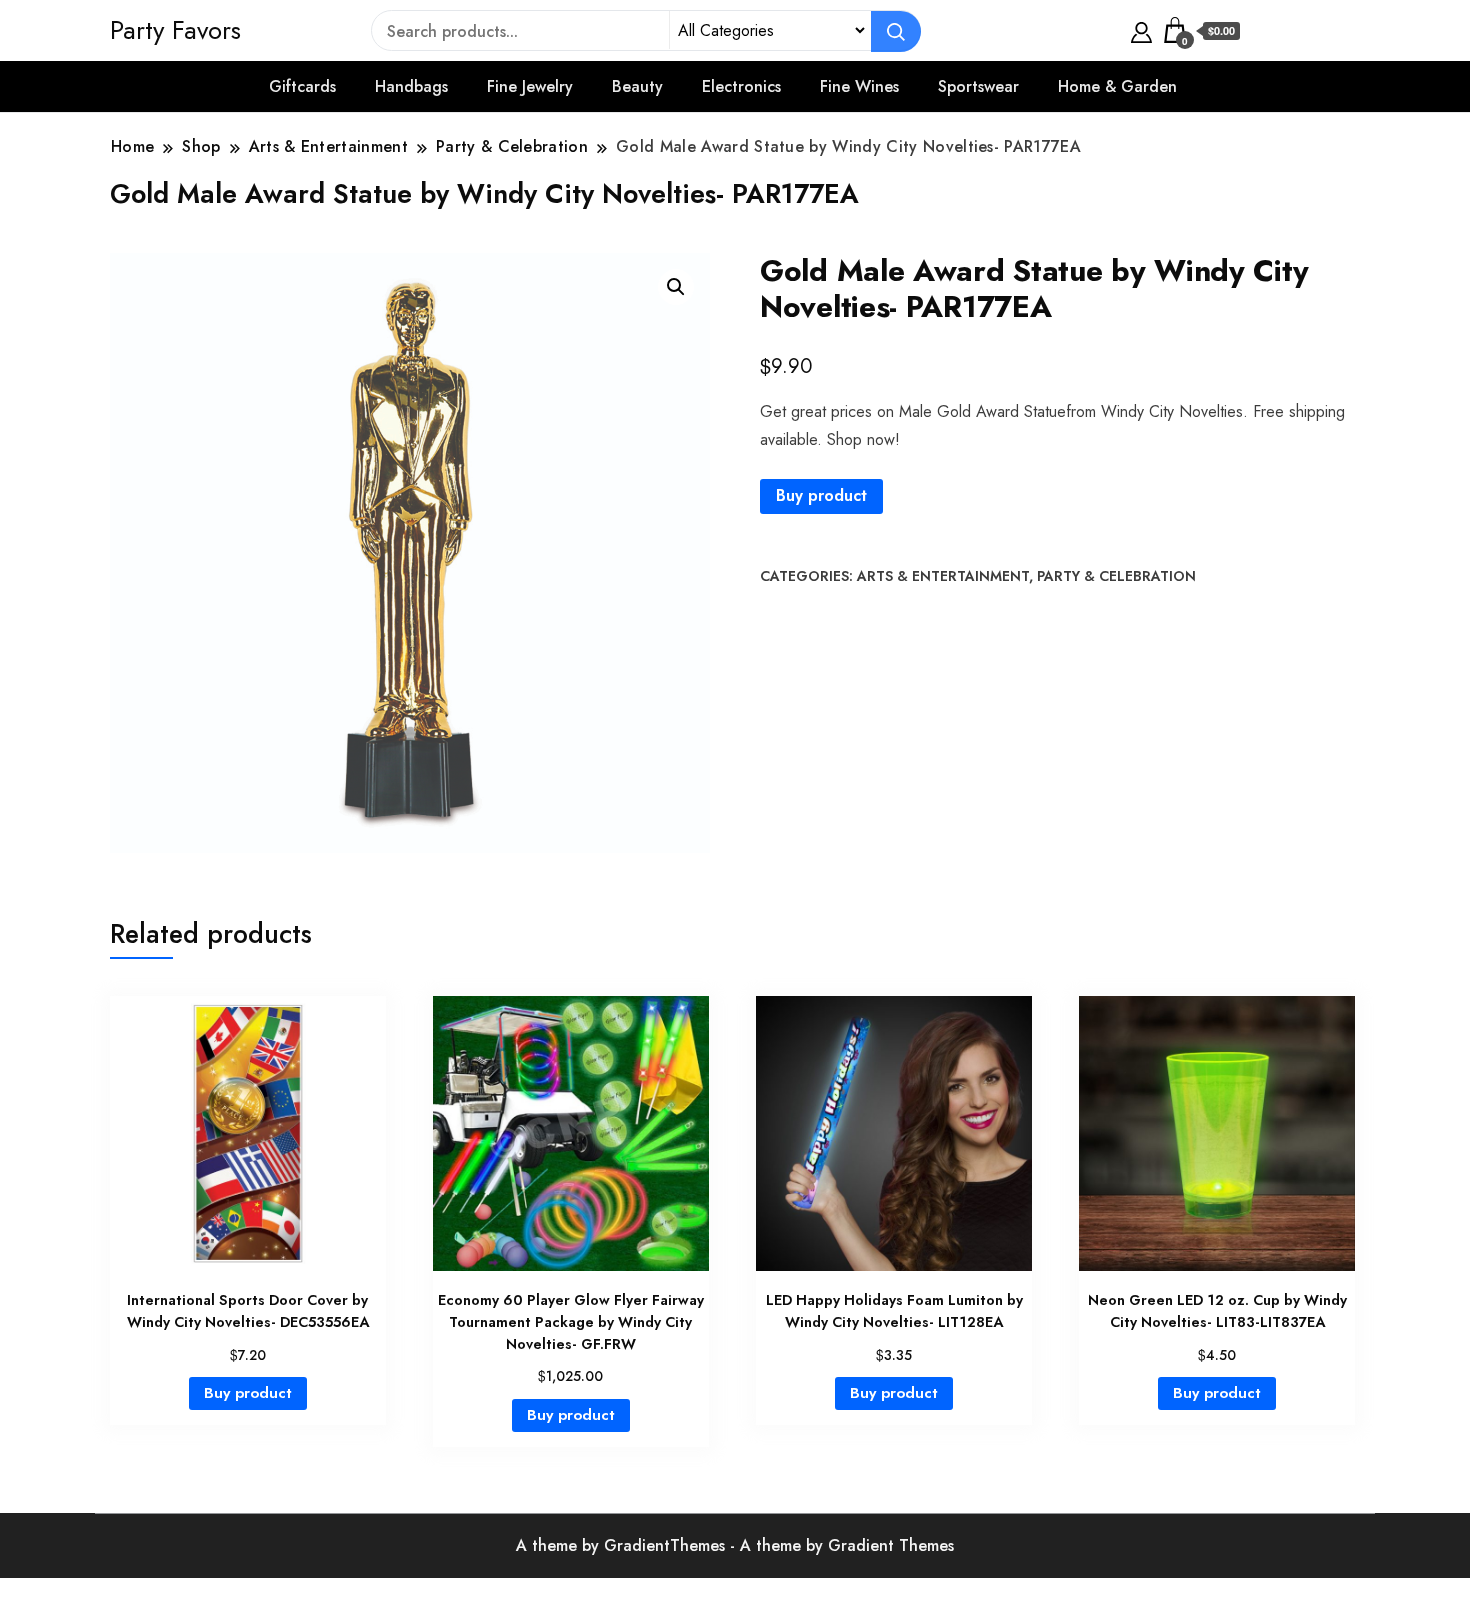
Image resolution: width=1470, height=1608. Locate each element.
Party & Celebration (1116, 576)
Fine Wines (859, 86)
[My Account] (1141, 30)
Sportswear (978, 86)
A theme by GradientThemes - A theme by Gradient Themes (735, 1545)
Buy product (821, 495)
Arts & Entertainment (943, 576)
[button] (676, 287)
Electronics (741, 86)
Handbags (411, 86)
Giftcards (302, 86)
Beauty (637, 86)
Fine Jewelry (530, 86)
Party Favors (175, 30)
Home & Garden (1117, 86)
